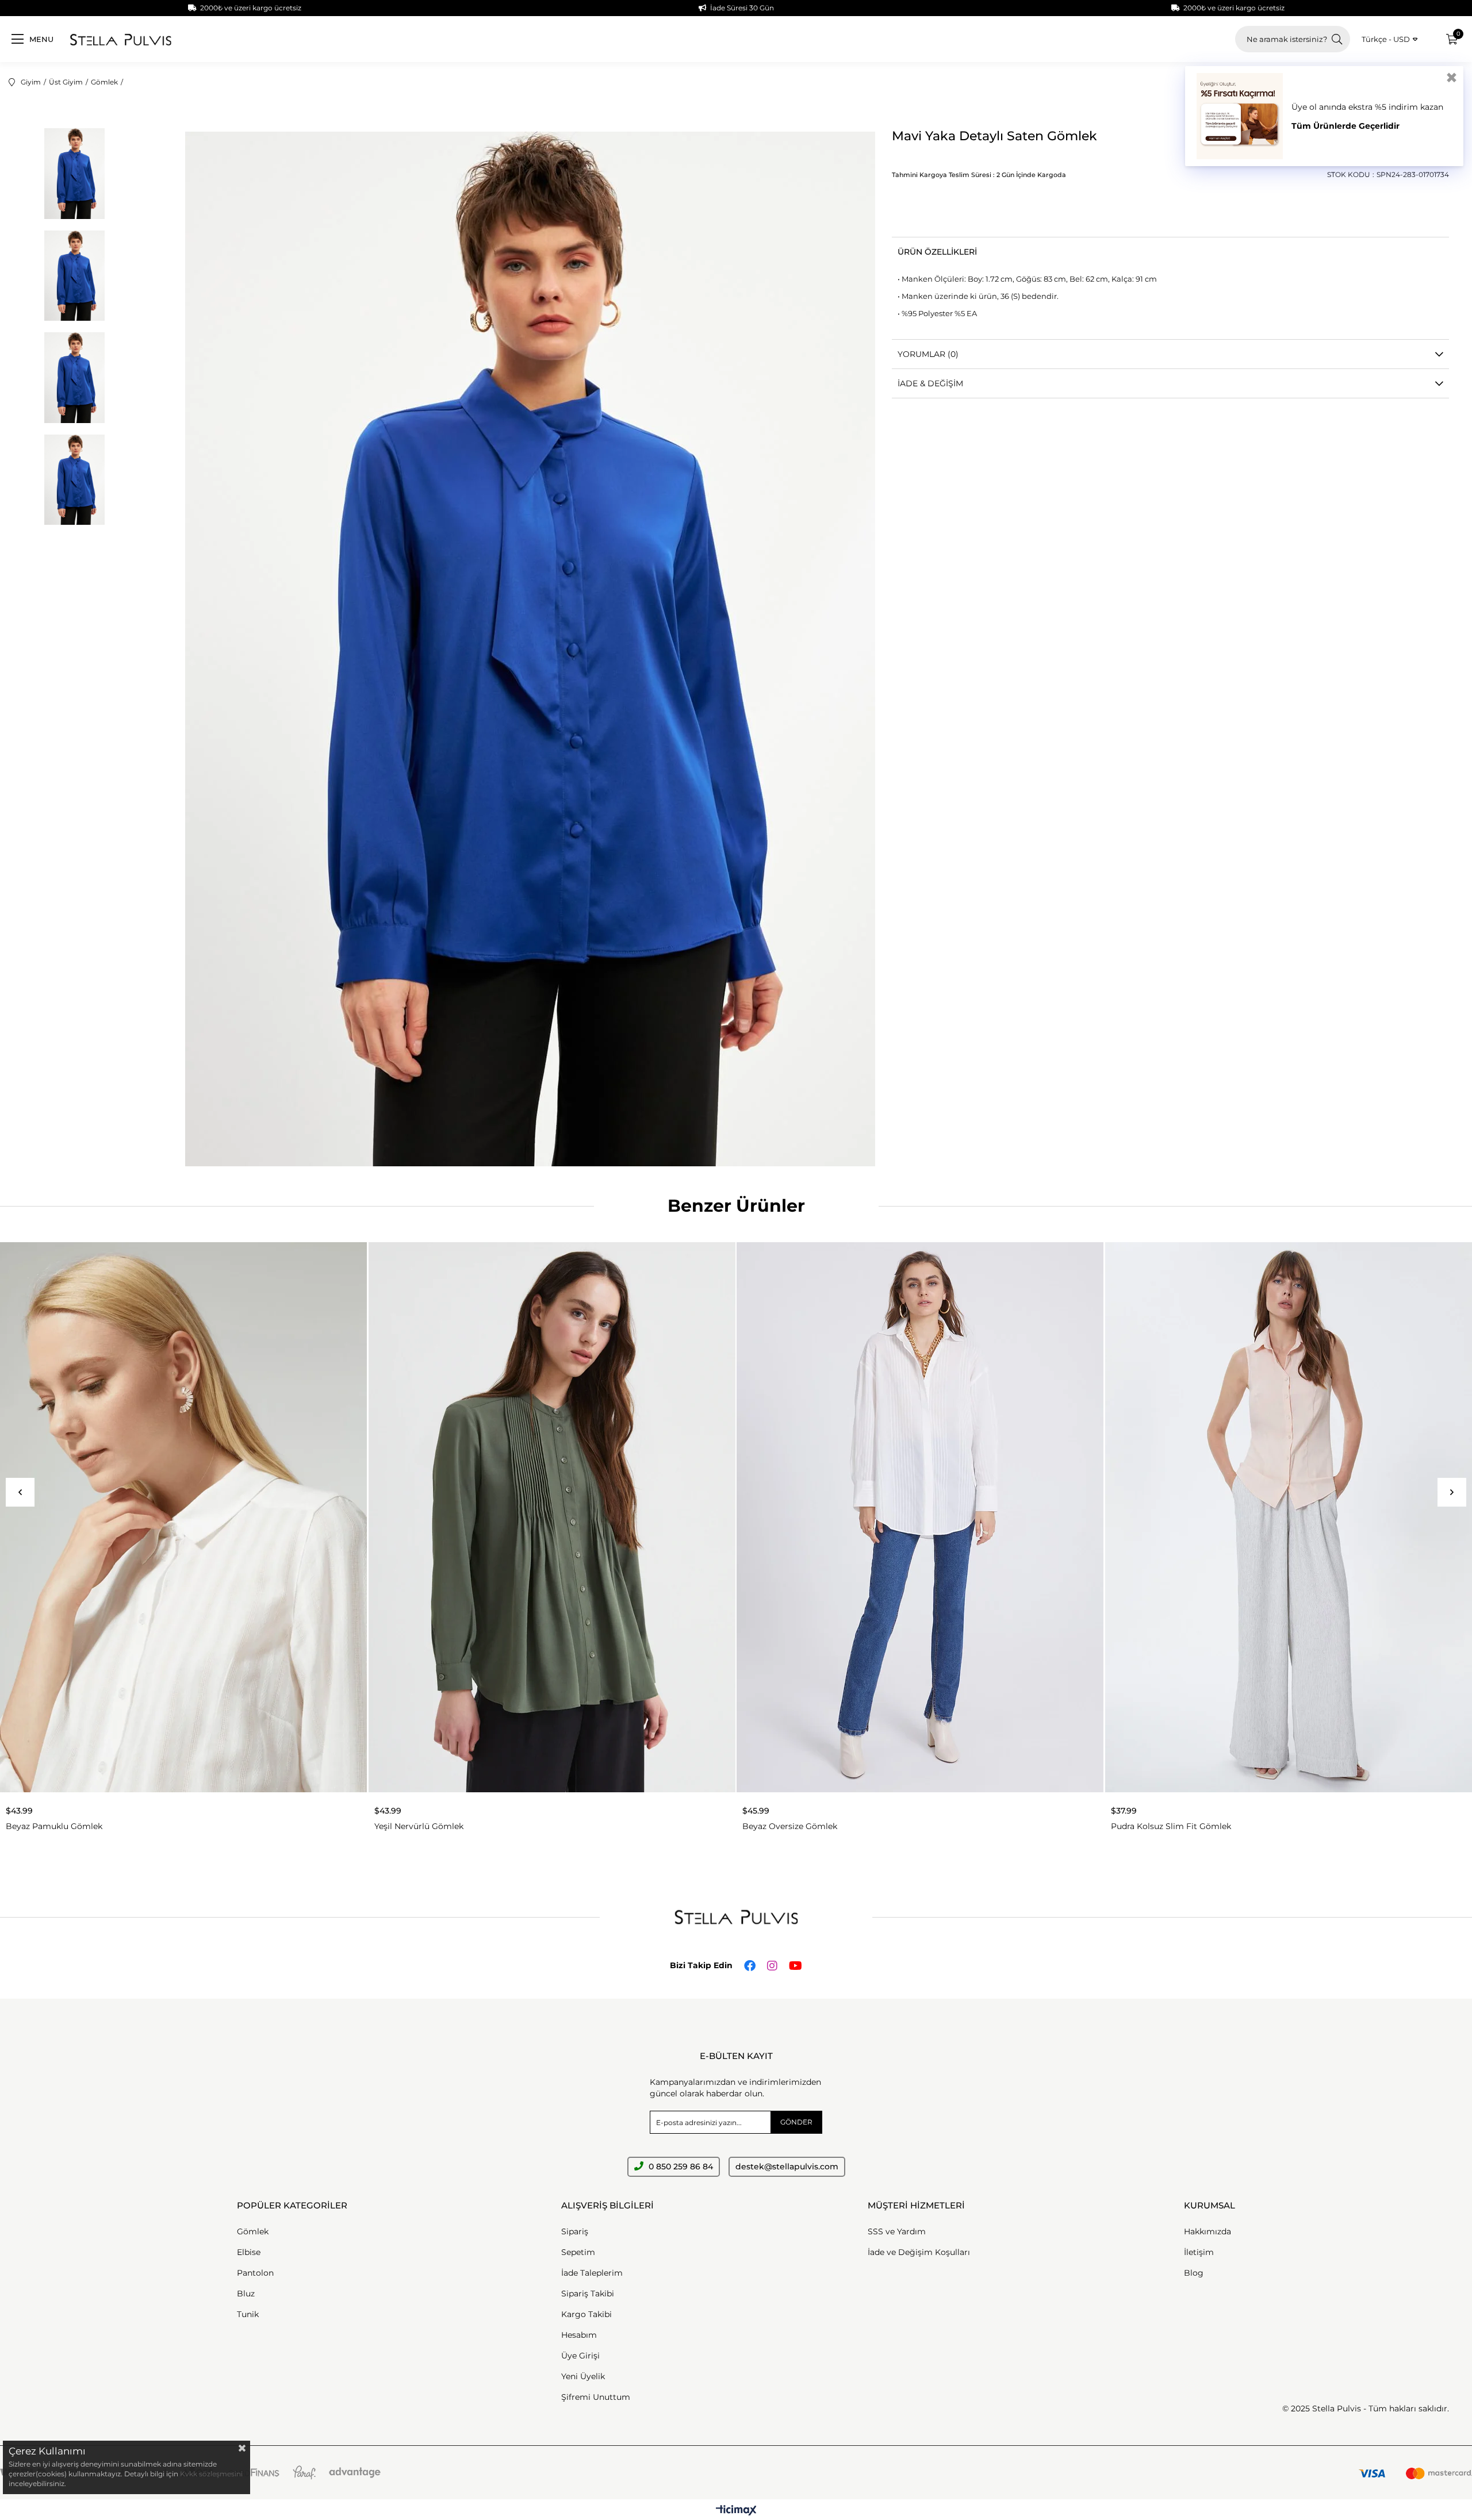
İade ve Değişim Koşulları (919, 2252)
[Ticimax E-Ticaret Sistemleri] (736, 2511)
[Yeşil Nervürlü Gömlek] (552, 1517)
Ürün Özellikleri (937, 252)
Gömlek (253, 2231)
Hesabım (579, 2335)
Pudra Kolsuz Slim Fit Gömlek (1171, 1826)
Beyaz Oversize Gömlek (790, 1826)
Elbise (249, 2252)
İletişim (1199, 2252)
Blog (1194, 2273)
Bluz (246, 2294)
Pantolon (255, 2273)
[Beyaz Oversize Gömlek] (920, 1517)
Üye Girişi (580, 2356)
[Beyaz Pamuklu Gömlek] (184, 1517)
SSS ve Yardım (897, 2231)
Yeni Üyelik (583, 2376)
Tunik (248, 2314)
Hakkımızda (1207, 2231)
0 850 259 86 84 (680, 2166)
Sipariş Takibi (588, 2294)
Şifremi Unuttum (596, 2397)
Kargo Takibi (586, 2314)
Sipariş (575, 2231)
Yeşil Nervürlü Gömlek (419, 1826)
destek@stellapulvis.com (787, 2166)
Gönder (796, 2122)
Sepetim (578, 2252)
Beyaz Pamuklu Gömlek (54, 1826)
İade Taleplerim (592, 2273)
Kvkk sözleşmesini (211, 2474)
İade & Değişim (930, 383)
